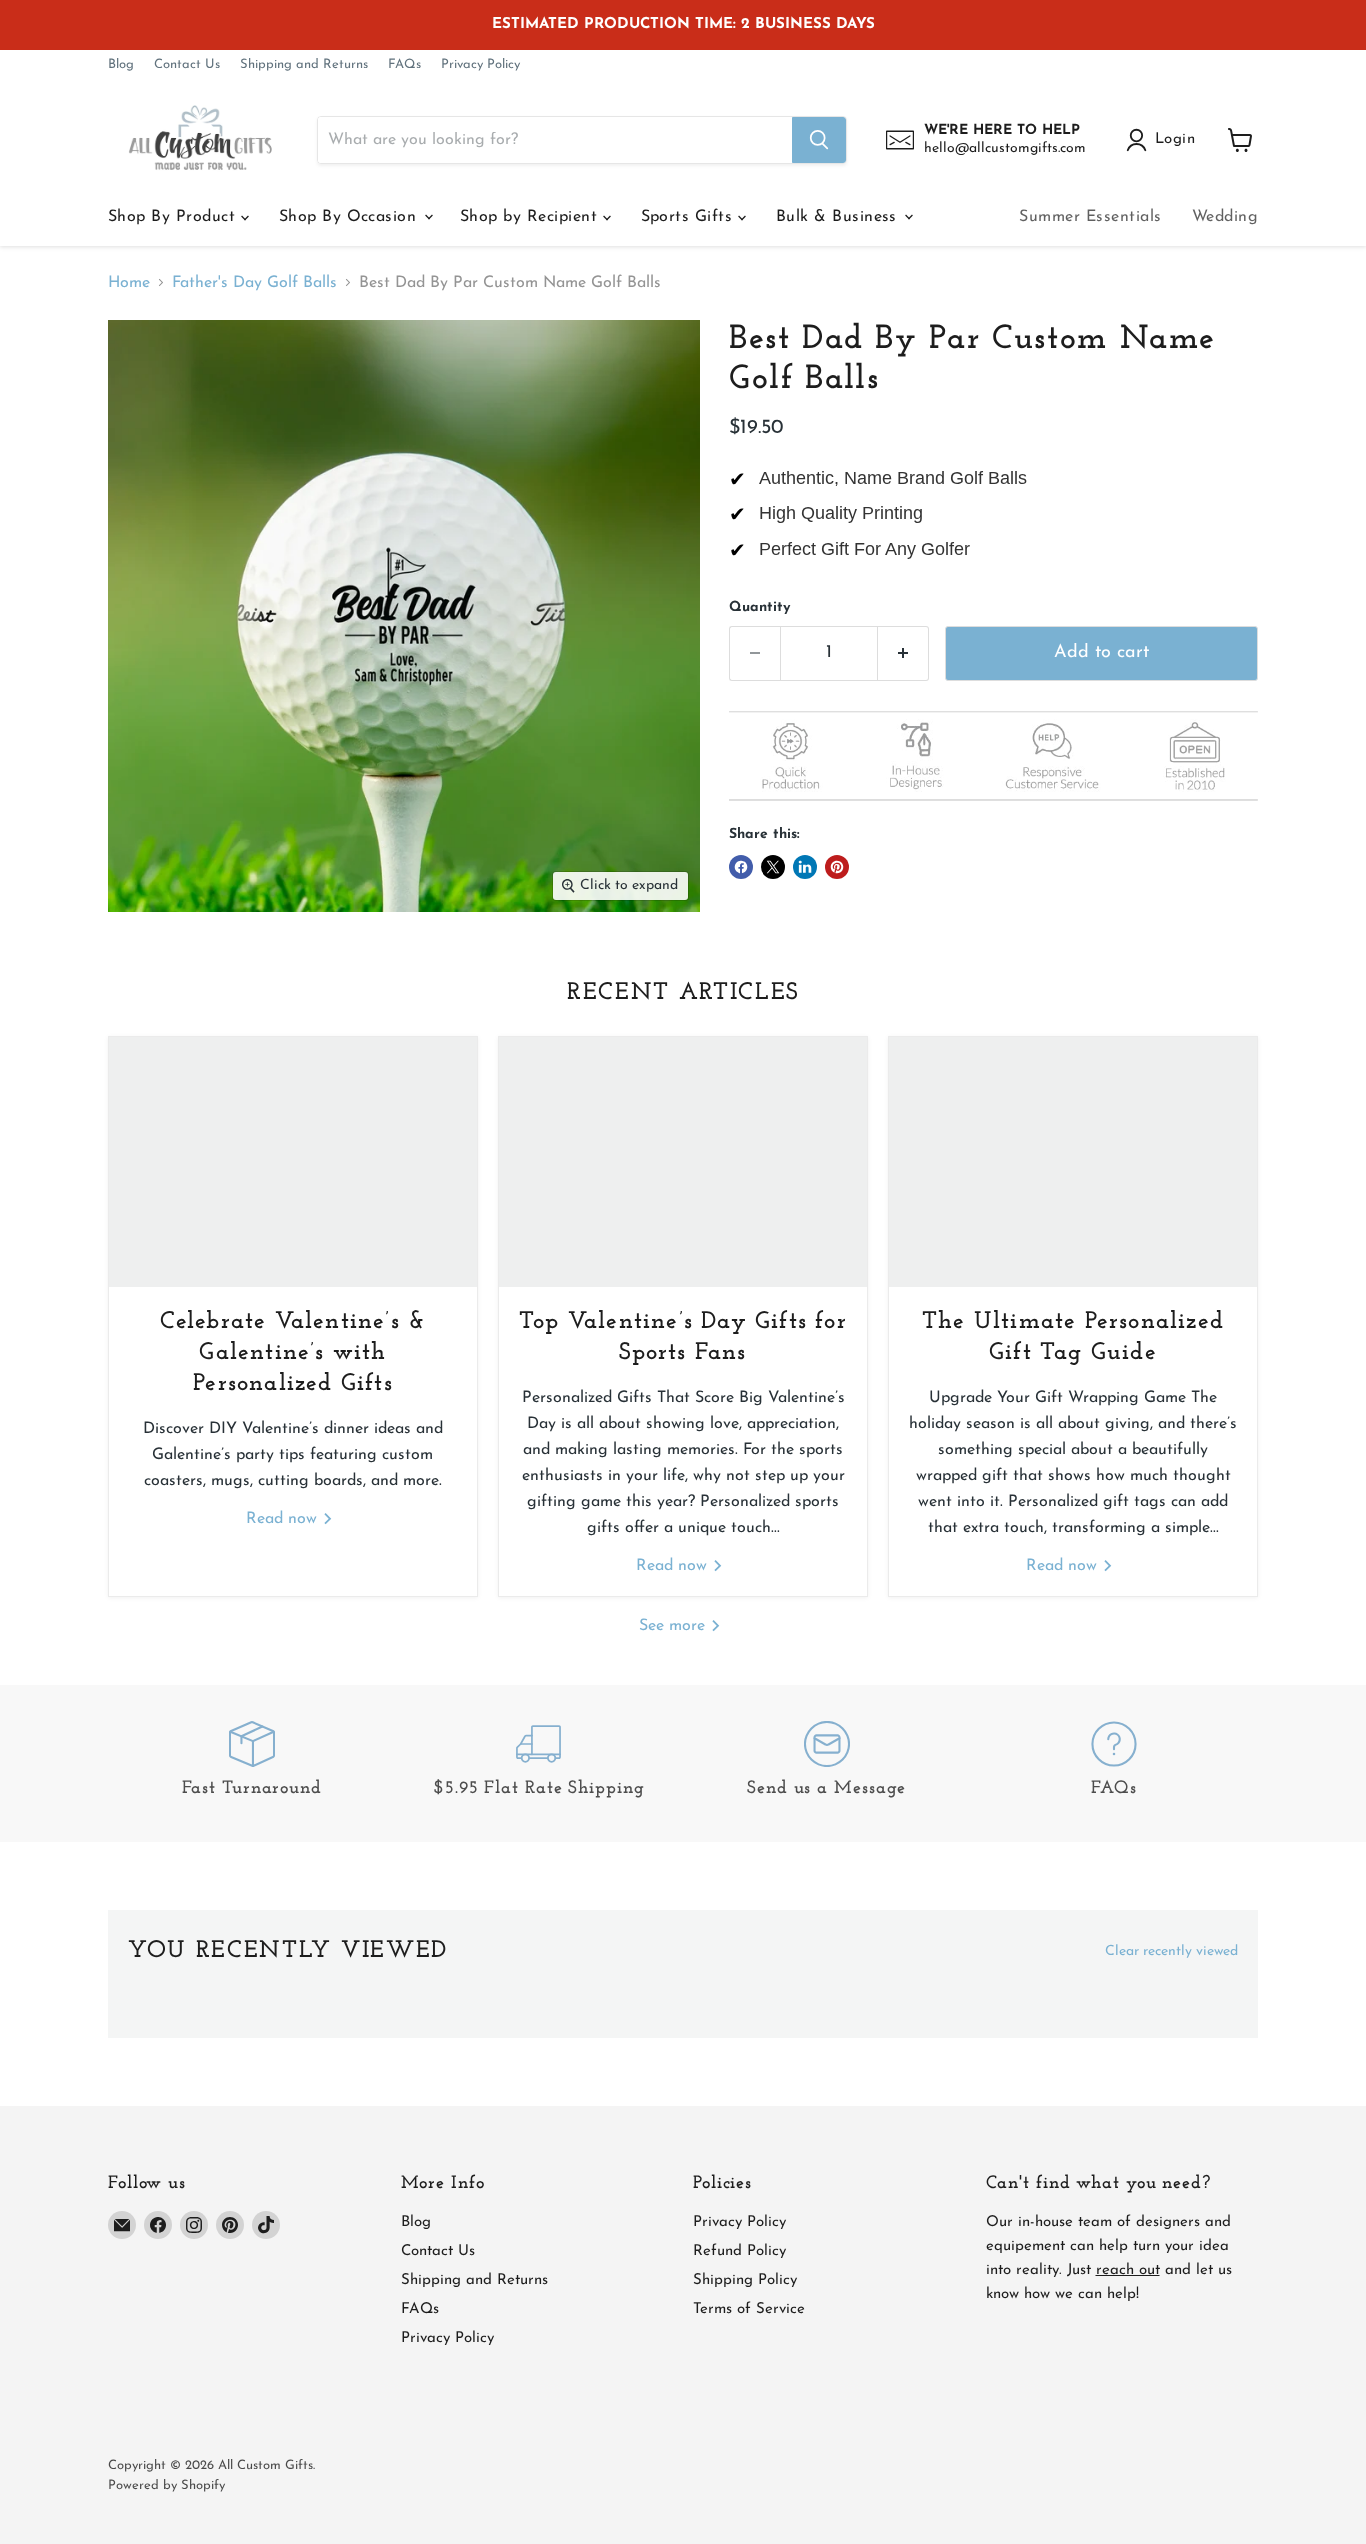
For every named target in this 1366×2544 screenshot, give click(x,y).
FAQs (404, 64)
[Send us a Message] (827, 1763)
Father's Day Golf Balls (254, 283)
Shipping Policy (745, 2280)
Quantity (759, 607)
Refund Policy (739, 2251)
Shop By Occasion (350, 217)
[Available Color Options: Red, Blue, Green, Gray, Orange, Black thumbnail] (463, 969)
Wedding (1225, 217)
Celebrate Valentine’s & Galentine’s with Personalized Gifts (293, 1353)
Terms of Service (749, 2309)
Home (129, 283)
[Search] (819, 140)
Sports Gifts (689, 217)
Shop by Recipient (531, 217)
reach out (1128, 2270)
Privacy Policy (480, 64)
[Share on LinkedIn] (805, 867)
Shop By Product (174, 217)
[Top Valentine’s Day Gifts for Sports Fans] (683, 1162)
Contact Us (187, 64)
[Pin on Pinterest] (837, 867)
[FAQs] (1115, 1763)
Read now (284, 1519)
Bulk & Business (839, 217)
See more (674, 1626)
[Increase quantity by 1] (903, 653)
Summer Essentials (1090, 217)
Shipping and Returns (304, 64)
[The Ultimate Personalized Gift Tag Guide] (1073, 1162)
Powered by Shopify (166, 2485)
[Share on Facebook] (741, 867)
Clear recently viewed (1171, 1951)
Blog (121, 64)
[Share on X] (773, 867)
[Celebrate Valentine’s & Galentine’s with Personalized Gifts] (293, 1162)
